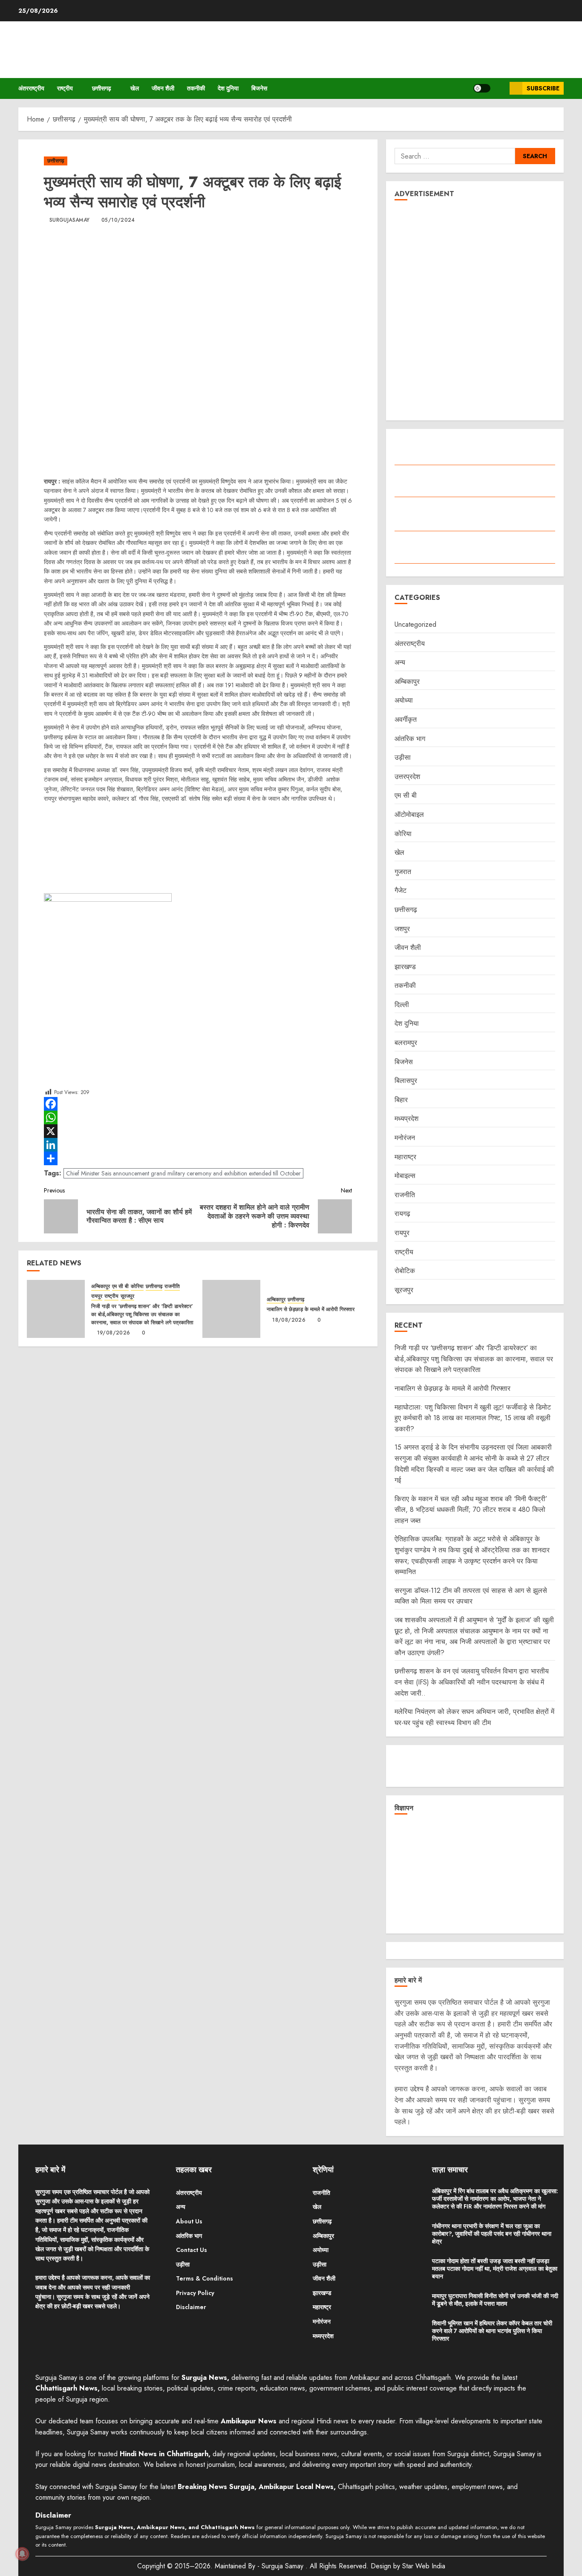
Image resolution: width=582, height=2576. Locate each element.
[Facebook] (198, 1104)
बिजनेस (259, 88)
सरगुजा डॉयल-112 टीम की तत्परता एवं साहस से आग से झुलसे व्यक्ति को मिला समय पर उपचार (471, 1596)
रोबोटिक (405, 1271)
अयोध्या (404, 700)
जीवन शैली (163, 88)
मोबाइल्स (405, 1176)
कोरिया (137, 1287)
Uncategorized (415, 624)
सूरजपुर (127, 1296)
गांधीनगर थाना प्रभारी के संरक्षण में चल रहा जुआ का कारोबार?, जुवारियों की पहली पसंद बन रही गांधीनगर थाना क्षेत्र (492, 2234)
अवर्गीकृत (406, 719)
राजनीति (172, 1287)
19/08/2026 (114, 1333)
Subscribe (543, 88)
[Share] (198, 1158)
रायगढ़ (402, 1214)
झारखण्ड (405, 967)
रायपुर (97, 1296)
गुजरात (403, 872)
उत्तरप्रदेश (407, 777)
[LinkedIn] (198, 1145)
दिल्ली (402, 1005)
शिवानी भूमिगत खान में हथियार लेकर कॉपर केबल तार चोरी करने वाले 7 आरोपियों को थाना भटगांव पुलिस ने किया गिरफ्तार (492, 2331)
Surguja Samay (284, 2566)
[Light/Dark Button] (482, 88)
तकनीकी (196, 88)
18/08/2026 (289, 1320)
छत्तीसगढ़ (102, 88)
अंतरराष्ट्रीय (31, 88)
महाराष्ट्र (405, 1157)
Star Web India (424, 2566)
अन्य (400, 662)
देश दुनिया (228, 88)
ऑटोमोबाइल (409, 815)
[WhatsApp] (198, 1117)
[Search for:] (455, 156)
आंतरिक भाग (410, 739)
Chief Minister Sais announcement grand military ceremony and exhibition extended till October (183, 1173)
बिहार (401, 1100)
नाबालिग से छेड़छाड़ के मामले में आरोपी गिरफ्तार (311, 1309)
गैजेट (400, 890)
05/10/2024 (118, 220)
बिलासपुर (406, 1081)
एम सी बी (120, 1287)
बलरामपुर (406, 1043)
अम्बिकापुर (101, 1287)
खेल (135, 88)
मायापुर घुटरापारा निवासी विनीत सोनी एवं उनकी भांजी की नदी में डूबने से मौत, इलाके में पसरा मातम (495, 2300)
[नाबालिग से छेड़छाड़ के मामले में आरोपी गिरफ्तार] (231, 1309)
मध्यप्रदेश (406, 1119)
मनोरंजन (405, 1138)
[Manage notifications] (22, 2554)
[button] (500, 88)
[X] (198, 1131)
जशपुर (402, 929)
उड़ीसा (403, 757)
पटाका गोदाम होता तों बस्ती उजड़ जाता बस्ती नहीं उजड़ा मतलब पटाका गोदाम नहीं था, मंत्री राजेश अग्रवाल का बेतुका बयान (495, 2269)
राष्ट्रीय (65, 88)
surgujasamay (69, 220)
